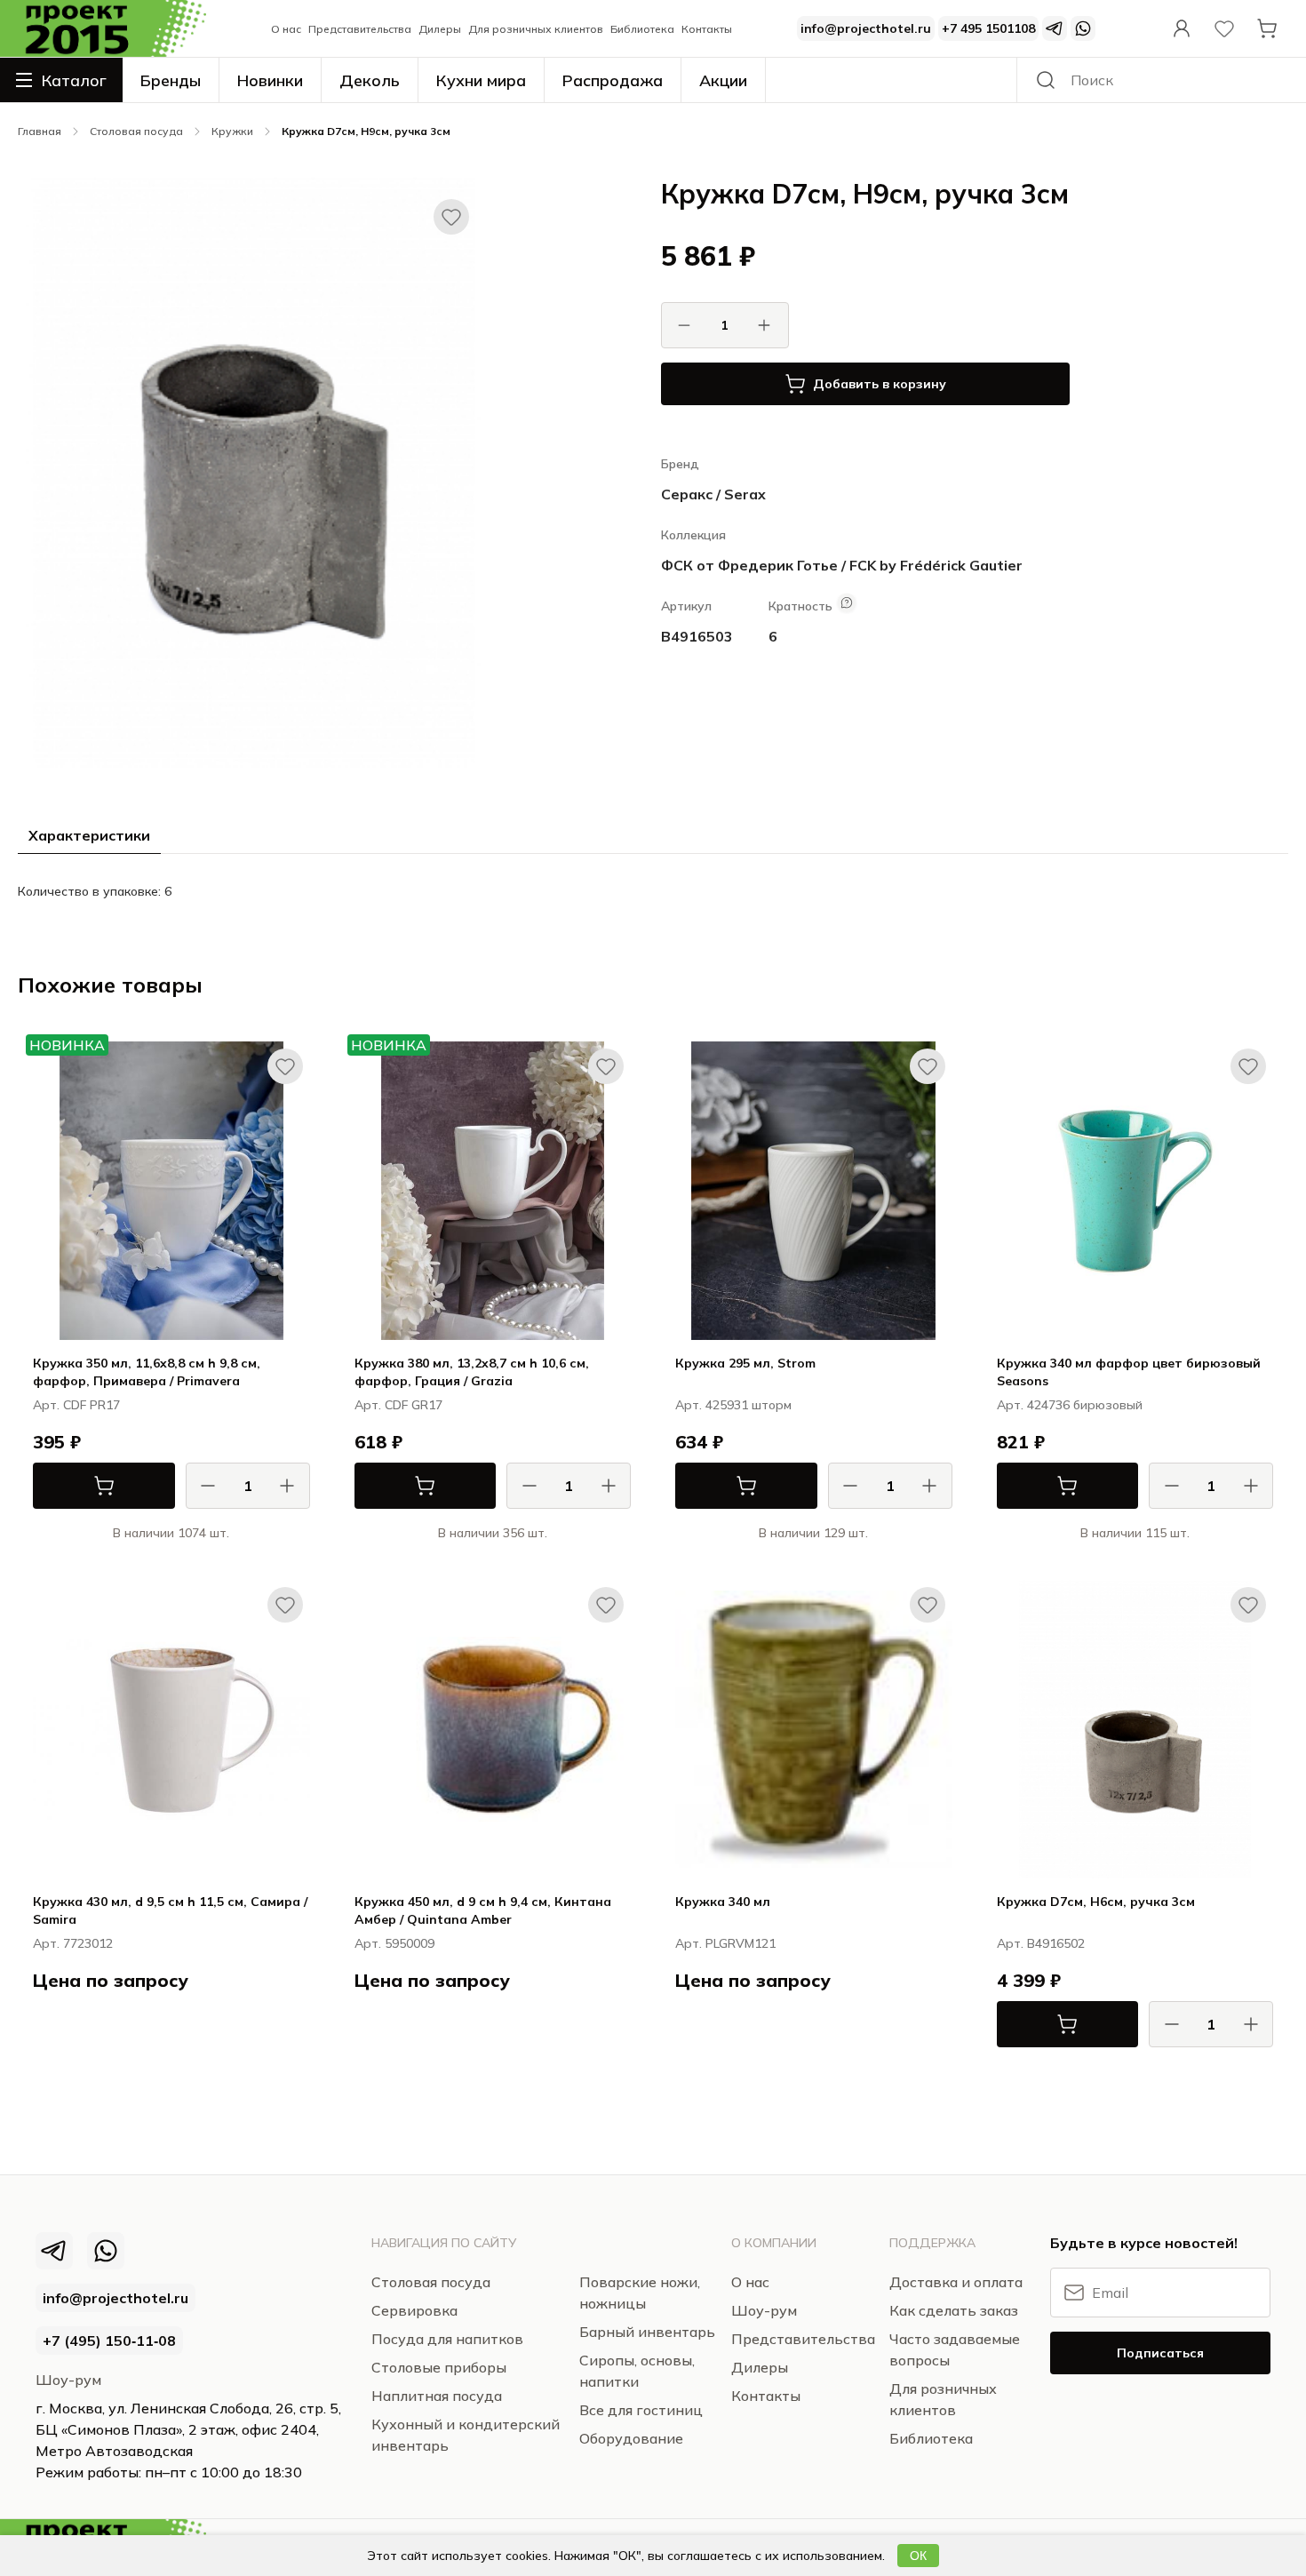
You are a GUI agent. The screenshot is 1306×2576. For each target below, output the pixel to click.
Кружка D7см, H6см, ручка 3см (1096, 1902)
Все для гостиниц (641, 2410)
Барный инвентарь (647, 2332)
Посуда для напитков (447, 2339)
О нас (286, 29)
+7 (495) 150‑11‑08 (109, 2341)
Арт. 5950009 (394, 1943)
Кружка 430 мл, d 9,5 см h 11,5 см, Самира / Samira (170, 1910)
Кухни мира (481, 80)
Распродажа (613, 80)
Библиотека (642, 29)
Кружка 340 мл (723, 1902)
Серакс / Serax (713, 494)
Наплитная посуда (437, 2396)
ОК (918, 2556)
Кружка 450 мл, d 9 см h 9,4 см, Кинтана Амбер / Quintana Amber (483, 1910)
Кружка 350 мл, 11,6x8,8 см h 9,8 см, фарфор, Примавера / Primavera (147, 1372)
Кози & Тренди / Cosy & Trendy (217, 2011)
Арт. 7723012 (73, 1943)
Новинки (270, 80)
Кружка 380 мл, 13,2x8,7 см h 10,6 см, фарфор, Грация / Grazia (472, 1372)
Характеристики (89, 835)
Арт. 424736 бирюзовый (1070, 1405)
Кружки (232, 131)
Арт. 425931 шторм (733, 1405)
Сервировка (414, 2310)
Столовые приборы (439, 2367)
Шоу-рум (68, 2380)
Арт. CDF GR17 (398, 1405)
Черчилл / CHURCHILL (888, 2011)
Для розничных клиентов (536, 29)
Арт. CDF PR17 (76, 1405)
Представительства (360, 29)
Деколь (370, 80)
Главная (40, 131)
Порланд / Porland (898, 1551)
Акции (723, 80)
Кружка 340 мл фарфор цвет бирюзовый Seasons (1129, 1372)
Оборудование (631, 2438)
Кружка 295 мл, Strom (745, 1363)
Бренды (171, 80)
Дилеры (440, 29)
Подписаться (1160, 2353)
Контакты (707, 29)
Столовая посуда (63, 102)
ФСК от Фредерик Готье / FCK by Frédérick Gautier (842, 565)
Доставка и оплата (956, 2282)
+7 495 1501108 (988, 28)
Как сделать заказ (954, 2310)
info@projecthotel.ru (866, 28)
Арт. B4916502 (1041, 1943)
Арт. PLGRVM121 (725, 1943)
